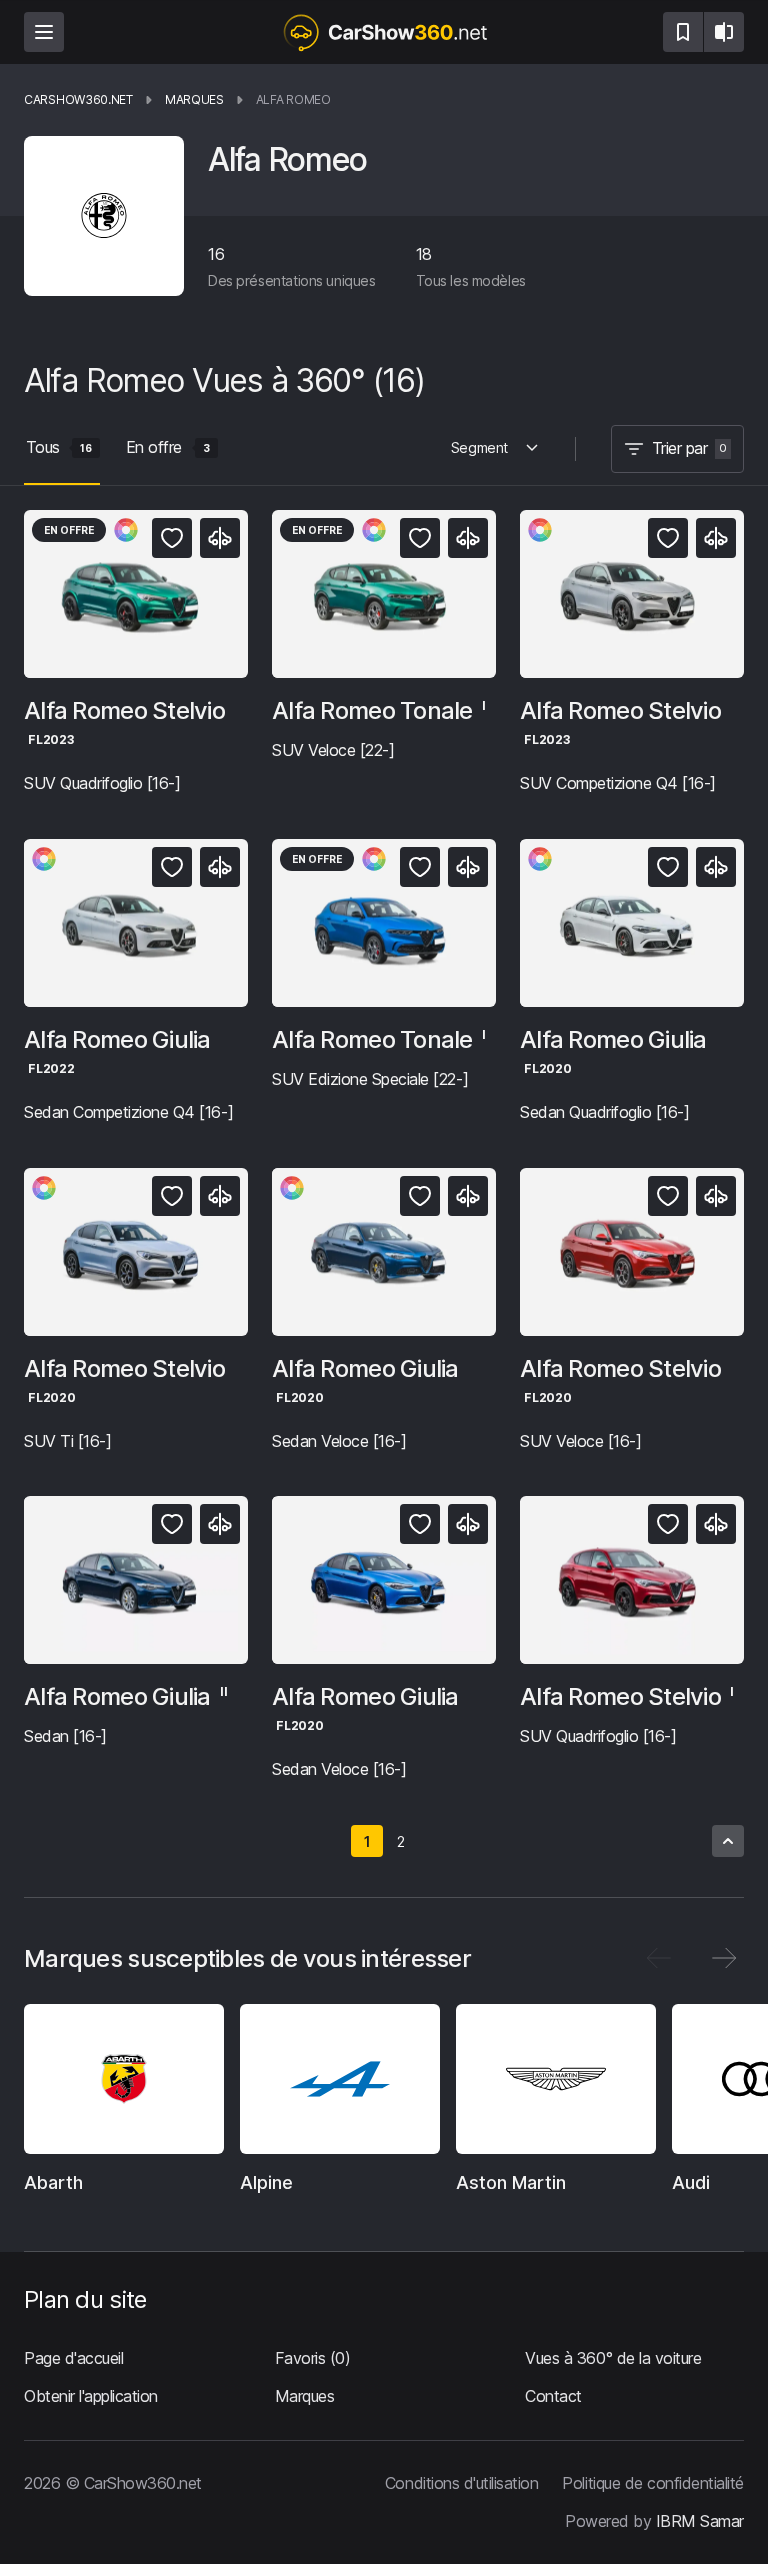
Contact (553, 2396)
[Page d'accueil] (384, 32)
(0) (313, 2359)
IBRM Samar (700, 2520)
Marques (305, 2396)
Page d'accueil (73, 2359)
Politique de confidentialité (653, 2483)
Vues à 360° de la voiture (613, 2359)
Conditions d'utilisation (461, 2483)
